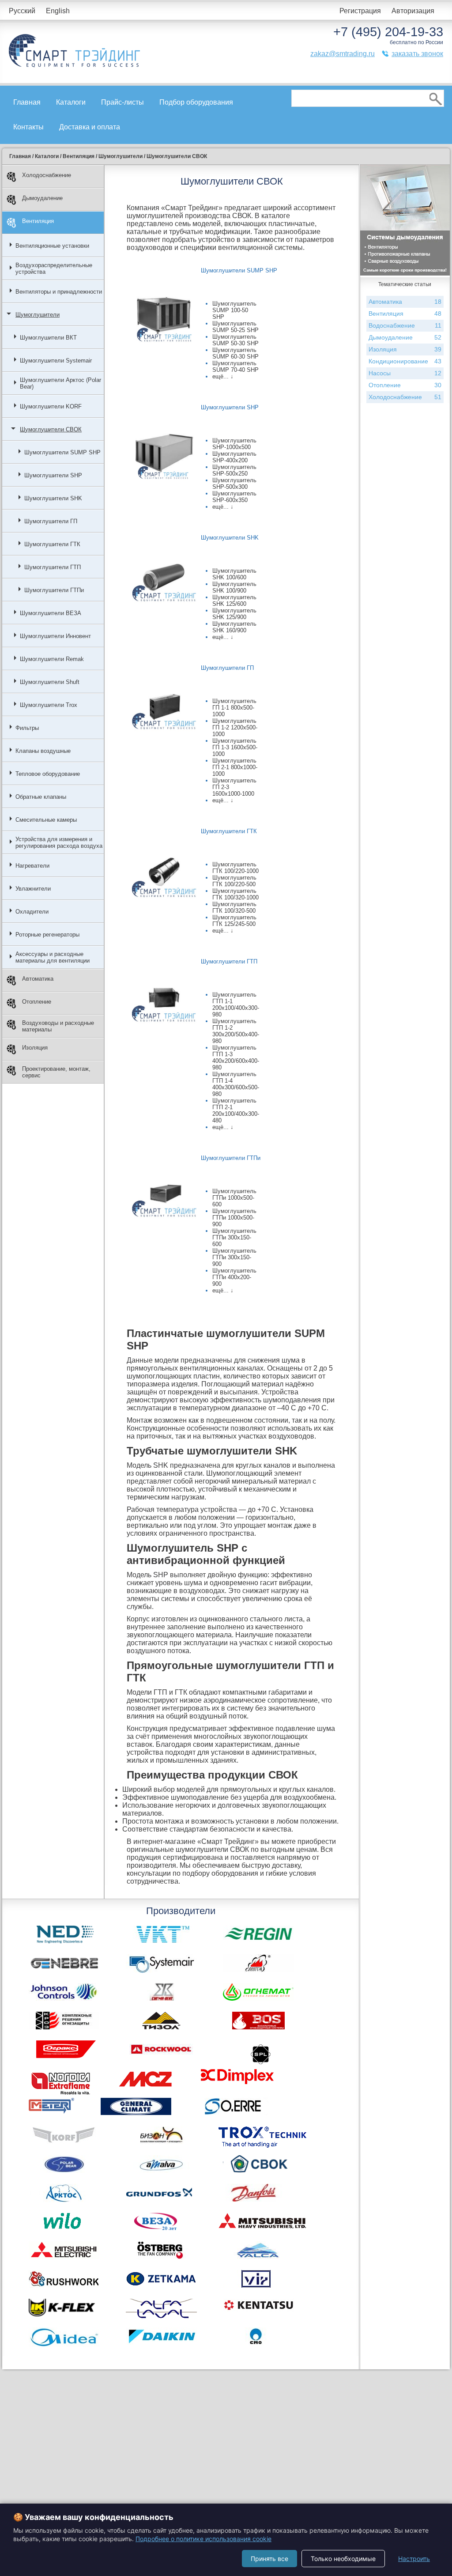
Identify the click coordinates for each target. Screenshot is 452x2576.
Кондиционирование (405, 361)
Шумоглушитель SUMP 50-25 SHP (235, 327)
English (58, 11)
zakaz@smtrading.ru (343, 54)
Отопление (37, 1002)
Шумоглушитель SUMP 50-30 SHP (235, 340)
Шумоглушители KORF (51, 406)
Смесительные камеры (46, 820)
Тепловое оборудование (48, 774)
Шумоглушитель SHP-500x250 (234, 470)
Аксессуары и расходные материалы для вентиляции (53, 957)
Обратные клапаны (41, 797)
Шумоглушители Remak (52, 659)
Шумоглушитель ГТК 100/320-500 (234, 907)
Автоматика (38, 979)
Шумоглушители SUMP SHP (62, 452)
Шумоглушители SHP (53, 475)
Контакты (28, 127)
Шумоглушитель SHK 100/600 (234, 574)
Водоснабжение (405, 325)
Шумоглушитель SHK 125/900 (234, 614)
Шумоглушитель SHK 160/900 (234, 627)
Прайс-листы (122, 102)
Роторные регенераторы (47, 935)
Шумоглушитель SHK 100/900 (234, 587)
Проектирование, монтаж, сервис (56, 1072)
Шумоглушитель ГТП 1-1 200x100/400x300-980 (236, 1005)
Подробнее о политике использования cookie (203, 2539)
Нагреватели (32, 866)
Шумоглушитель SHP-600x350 (234, 497)
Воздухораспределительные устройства (54, 268)
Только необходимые (343, 2559)
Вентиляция (38, 221)
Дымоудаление (42, 198)
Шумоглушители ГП (51, 521)
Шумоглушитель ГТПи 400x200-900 (234, 1277)
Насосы (405, 373)
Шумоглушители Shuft (50, 682)
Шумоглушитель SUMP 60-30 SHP (235, 353)
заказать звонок (417, 54)
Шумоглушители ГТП (53, 567)
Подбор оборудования (196, 102)
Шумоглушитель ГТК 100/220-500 (234, 881)
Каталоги (71, 102)
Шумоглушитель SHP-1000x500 (234, 444)
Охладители (32, 912)
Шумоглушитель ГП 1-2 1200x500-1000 (235, 727)
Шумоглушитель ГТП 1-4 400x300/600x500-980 (236, 1084)
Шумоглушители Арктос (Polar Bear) (60, 383)
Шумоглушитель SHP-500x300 (234, 483)
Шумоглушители (38, 315)
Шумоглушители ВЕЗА (51, 613)
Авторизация (413, 11)
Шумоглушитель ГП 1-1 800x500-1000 (234, 708)
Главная (27, 102)
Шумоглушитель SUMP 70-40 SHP (235, 366)
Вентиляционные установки (52, 246)
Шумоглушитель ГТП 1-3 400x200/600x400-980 (236, 1058)
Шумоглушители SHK (53, 498)
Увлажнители (33, 889)
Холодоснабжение (47, 175)
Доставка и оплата (90, 127)
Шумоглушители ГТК (52, 544)
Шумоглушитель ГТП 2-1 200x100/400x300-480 (236, 1110)
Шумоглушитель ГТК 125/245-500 (234, 921)
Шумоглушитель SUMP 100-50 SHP (234, 310)
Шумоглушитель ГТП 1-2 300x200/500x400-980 (236, 1031)
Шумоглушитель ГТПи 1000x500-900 (234, 1218)
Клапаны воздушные (43, 751)
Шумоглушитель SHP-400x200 (234, 457)
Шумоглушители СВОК (51, 429)
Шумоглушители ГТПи (54, 590)
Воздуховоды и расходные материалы (58, 1026)
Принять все (269, 2559)
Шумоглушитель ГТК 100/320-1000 (235, 894)
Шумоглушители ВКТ (48, 338)
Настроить (414, 2559)
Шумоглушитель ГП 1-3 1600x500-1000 (235, 747)
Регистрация (360, 11)
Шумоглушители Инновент (55, 636)
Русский (22, 11)
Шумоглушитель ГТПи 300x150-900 (234, 1257)
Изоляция (35, 1048)
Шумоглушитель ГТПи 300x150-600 (234, 1237)
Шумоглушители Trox (49, 705)
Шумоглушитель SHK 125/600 (234, 601)
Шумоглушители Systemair (56, 361)
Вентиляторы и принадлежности (59, 292)
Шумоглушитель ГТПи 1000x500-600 (234, 1198)
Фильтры (27, 728)
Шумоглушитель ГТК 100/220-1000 (235, 868)
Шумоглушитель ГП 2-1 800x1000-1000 (235, 767)
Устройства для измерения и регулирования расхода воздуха (59, 842)
